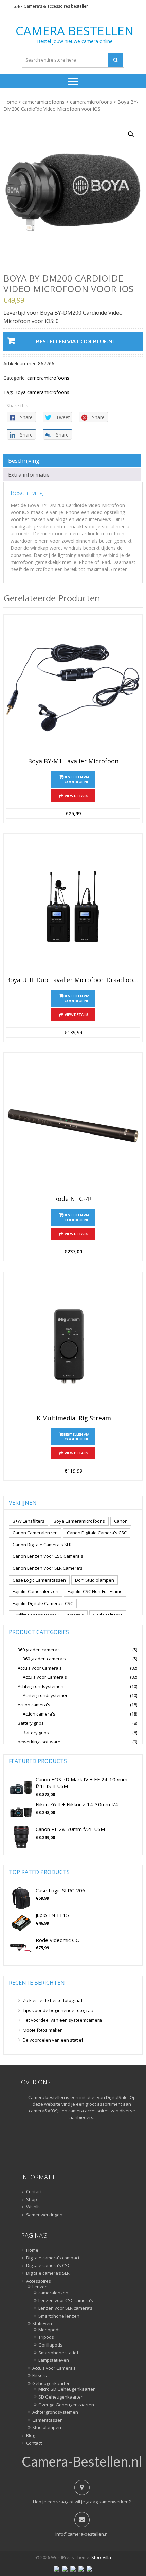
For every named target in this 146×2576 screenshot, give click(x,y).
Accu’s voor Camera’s (54, 2368)
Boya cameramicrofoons (42, 392)
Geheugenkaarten (51, 2384)
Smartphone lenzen (59, 2316)
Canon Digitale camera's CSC (97, 1533)
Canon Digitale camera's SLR (42, 1545)
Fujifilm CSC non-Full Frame (95, 1591)
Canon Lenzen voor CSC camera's (48, 1556)
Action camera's (34, 1705)
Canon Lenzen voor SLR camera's (48, 1568)
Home (10, 102)
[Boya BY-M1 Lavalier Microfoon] (73, 688)
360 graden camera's (39, 1650)
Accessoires (39, 2281)
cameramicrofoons (43, 102)
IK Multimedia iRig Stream (73, 1418)
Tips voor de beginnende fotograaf (59, 2010)
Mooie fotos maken (43, 2030)
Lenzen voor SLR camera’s (65, 2308)
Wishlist (34, 2207)
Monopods (50, 2330)
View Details (76, 796)
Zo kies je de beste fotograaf (53, 2000)
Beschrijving (24, 461)
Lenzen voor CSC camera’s (66, 2301)
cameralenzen (53, 2293)
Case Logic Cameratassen (39, 1580)
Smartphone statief (58, 2353)
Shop (32, 2200)
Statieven (42, 2324)
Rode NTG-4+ (73, 1199)
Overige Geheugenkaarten (66, 2405)
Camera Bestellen (75, 31)
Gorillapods (50, 2345)
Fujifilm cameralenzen (35, 1591)
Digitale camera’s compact (53, 2258)
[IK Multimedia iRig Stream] (73, 1345)
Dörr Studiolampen (95, 1580)
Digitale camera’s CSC (48, 2266)
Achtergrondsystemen (41, 1686)
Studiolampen (47, 2428)
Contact (34, 2192)
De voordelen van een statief (53, 2040)
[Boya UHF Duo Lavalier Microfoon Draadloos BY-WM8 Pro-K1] (73, 907)
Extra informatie (29, 475)
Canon (121, 1521)
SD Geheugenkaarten (61, 2397)
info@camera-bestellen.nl (82, 2534)
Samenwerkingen (44, 2215)
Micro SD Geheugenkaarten (67, 2389)
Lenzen (40, 2287)
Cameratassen (48, 2420)
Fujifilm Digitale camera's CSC (43, 1603)
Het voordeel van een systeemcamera (62, 2020)
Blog (31, 2436)
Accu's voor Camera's (40, 1668)
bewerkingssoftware (39, 1742)
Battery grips (31, 1723)
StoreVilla (101, 2557)
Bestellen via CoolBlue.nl (76, 341)
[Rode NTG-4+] (73, 1126)
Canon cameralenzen (35, 1533)
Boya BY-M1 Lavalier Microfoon (73, 761)
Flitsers (40, 2376)
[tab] (72, 461)
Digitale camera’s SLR (48, 2273)
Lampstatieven (54, 2360)
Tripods (46, 2337)
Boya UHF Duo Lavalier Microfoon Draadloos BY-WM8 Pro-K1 (73, 980)
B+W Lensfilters (29, 1521)
